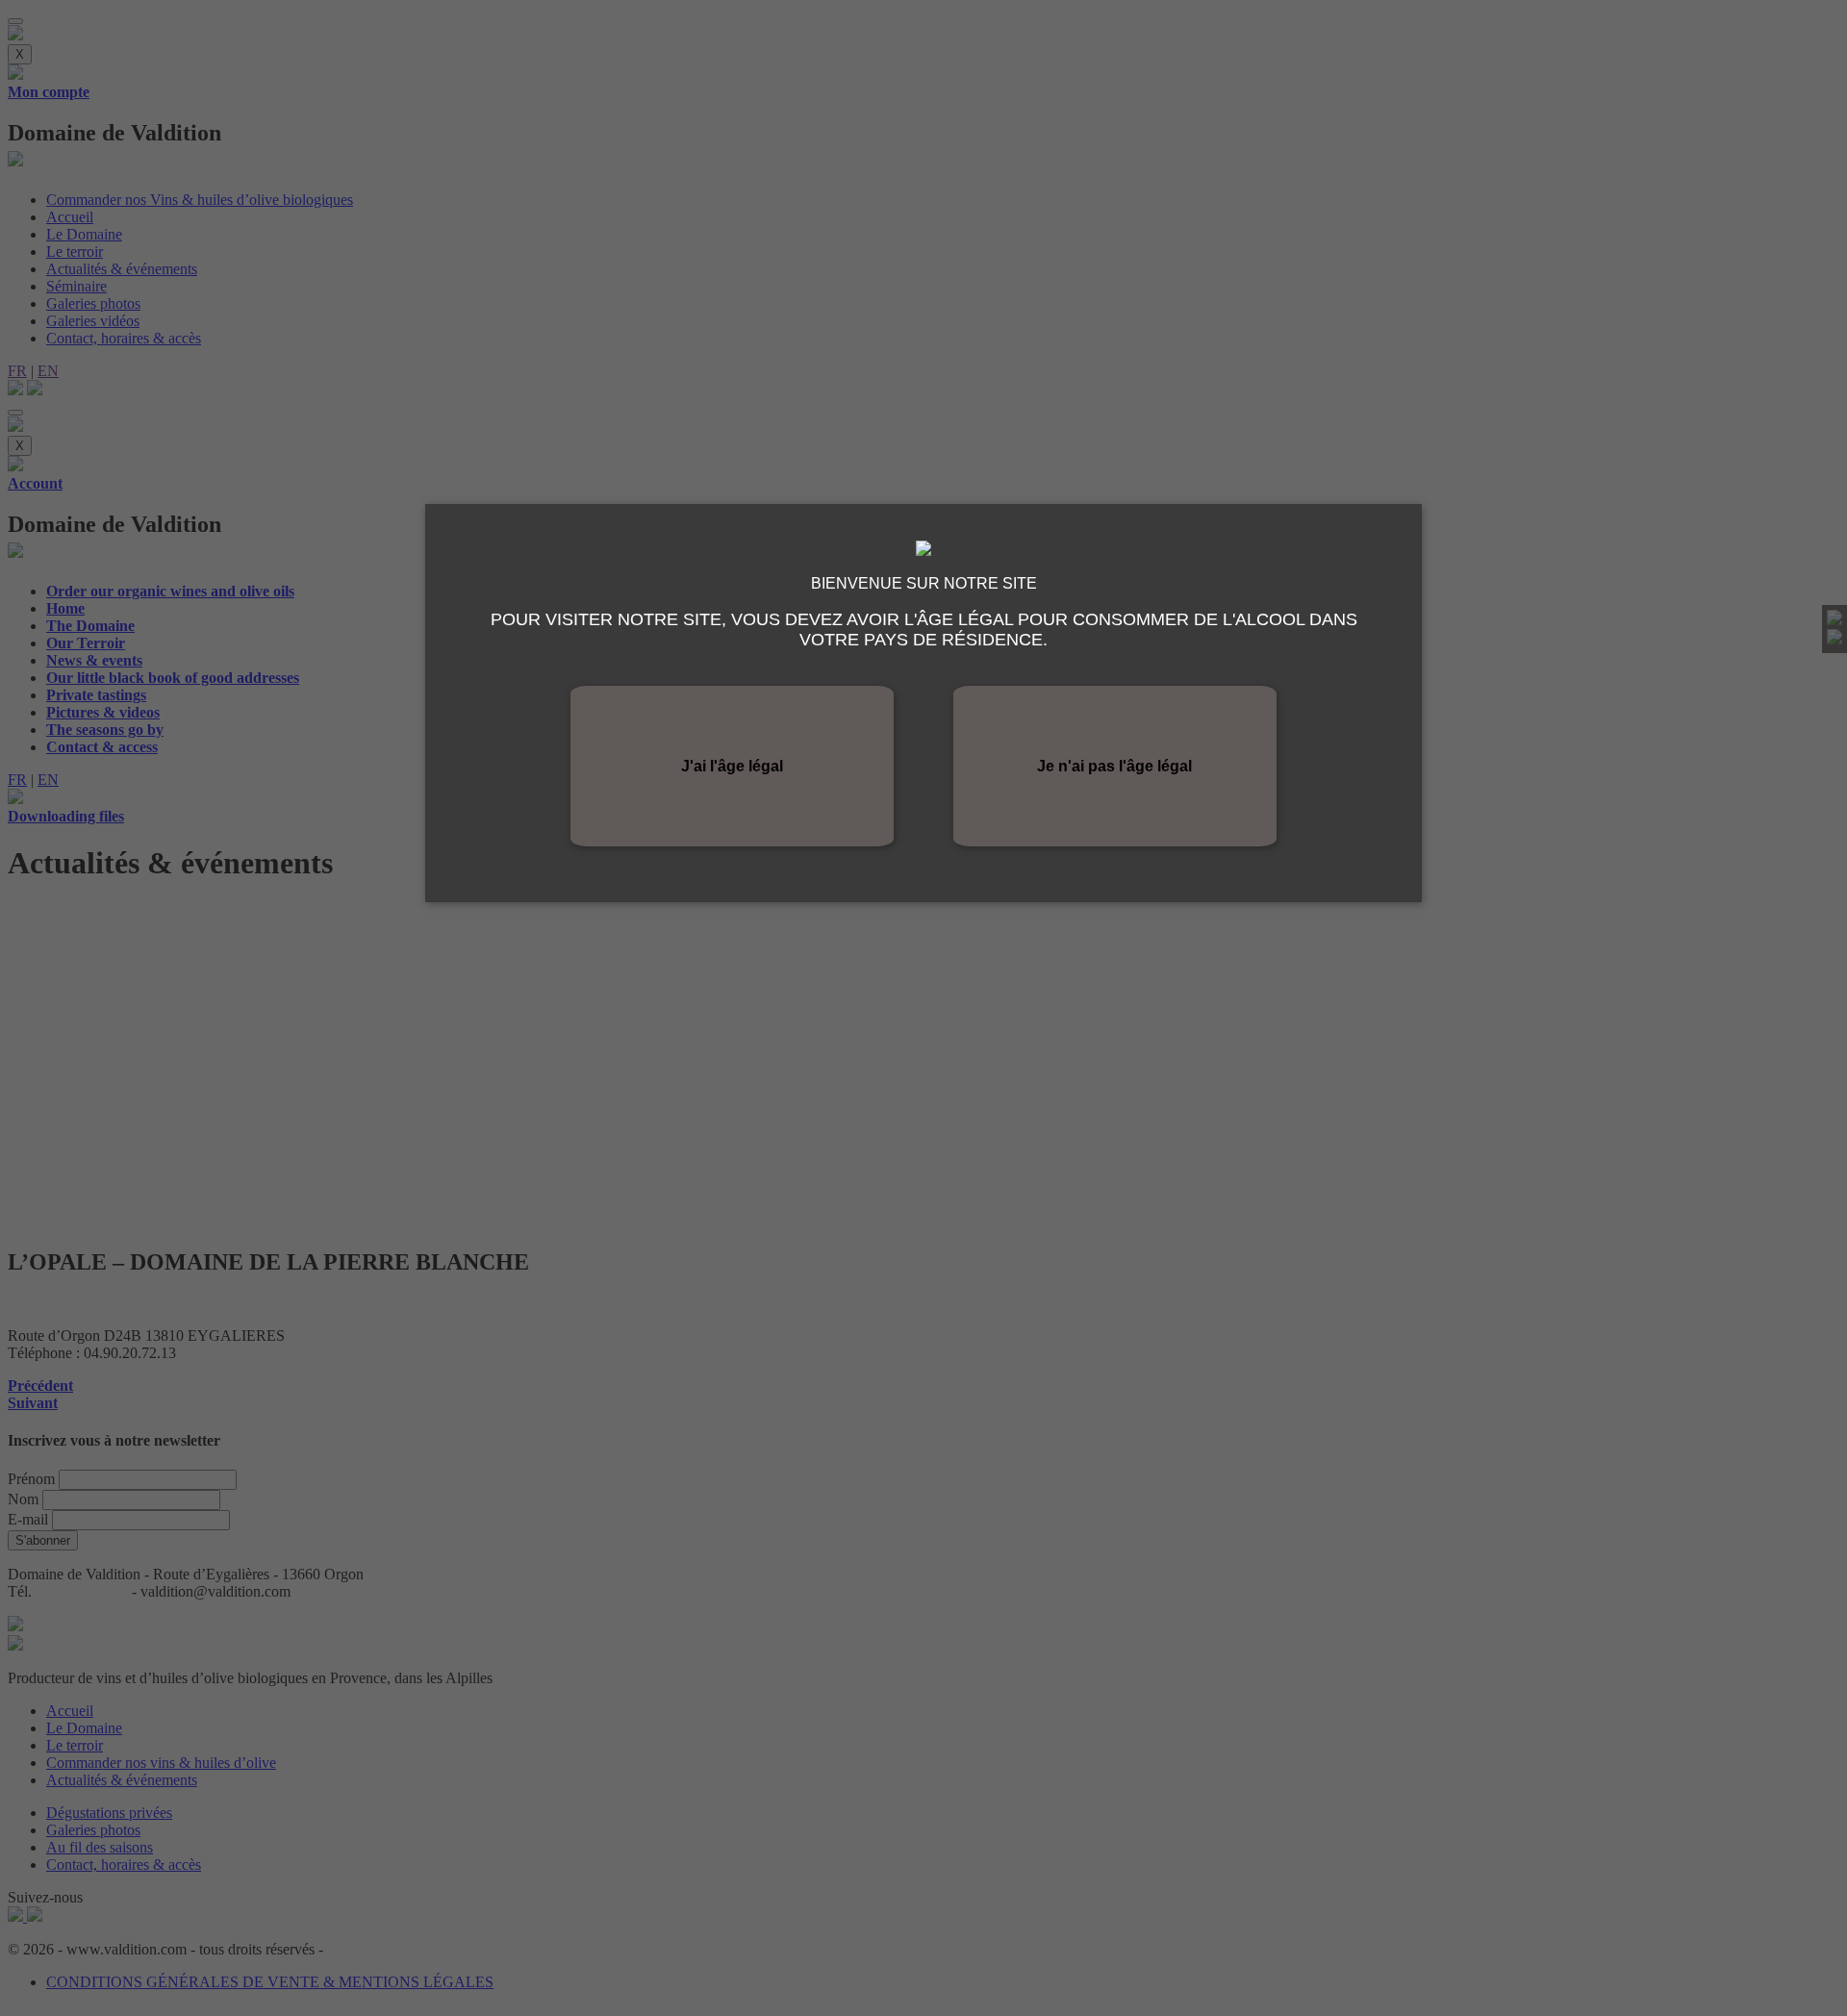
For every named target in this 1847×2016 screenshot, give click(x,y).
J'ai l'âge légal (732, 766)
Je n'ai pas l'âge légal (1114, 766)
